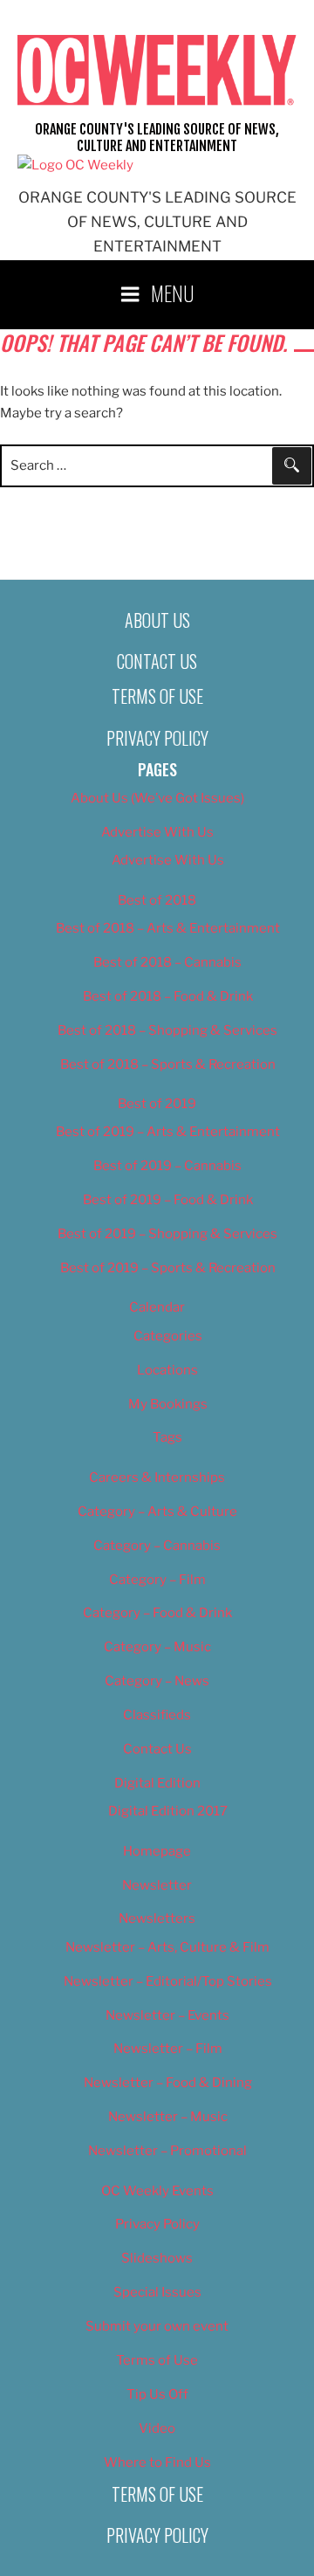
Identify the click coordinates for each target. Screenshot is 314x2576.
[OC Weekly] (75, 165)
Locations (167, 1370)
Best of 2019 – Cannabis (167, 1166)
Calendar (157, 1307)
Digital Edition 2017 (168, 1811)
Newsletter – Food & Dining (168, 2083)
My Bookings (168, 1404)
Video (157, 2428)
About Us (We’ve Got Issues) (157, 798)
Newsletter (157, 1885)
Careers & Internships (157, 1477)
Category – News (157, 1681)
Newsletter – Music (168, 2117)
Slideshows (157, 2258)
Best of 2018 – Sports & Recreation (168, 1064)
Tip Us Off (157, 2394)
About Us (157, 620)
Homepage (157, 1851)
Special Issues (157, 2292)
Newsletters (157, 1918)
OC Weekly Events (157, 2191)
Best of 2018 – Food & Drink (168, 996)
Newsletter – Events (167, 2015)
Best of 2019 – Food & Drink (168, 1200)
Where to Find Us (157, 2462)
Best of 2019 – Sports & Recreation (168, 1268)
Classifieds (157, 1715)
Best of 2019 (157, 1104)
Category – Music (157, 1647)
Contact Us (157, 661)
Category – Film (157, 1580)
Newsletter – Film (168, 2049)
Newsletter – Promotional (167, 2151)
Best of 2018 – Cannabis (167, 962)
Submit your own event (157, 2326)
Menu (173, 293)
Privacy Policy (157, 738)
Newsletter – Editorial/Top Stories (168, 1981)
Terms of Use (157, 696)
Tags (167, 1437)
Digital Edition (157, 1783)
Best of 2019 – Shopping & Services (167, 1234)
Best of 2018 (157, 900)
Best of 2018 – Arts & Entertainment (168, 928)
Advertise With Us (157, 832)
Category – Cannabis (157, 1546)
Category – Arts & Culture (157, 1512)
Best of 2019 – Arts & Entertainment (168, 1132)
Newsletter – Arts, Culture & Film (167, 1947)
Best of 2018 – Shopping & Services (167, 1030)
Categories (168, 1336)
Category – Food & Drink (157, 1613)
